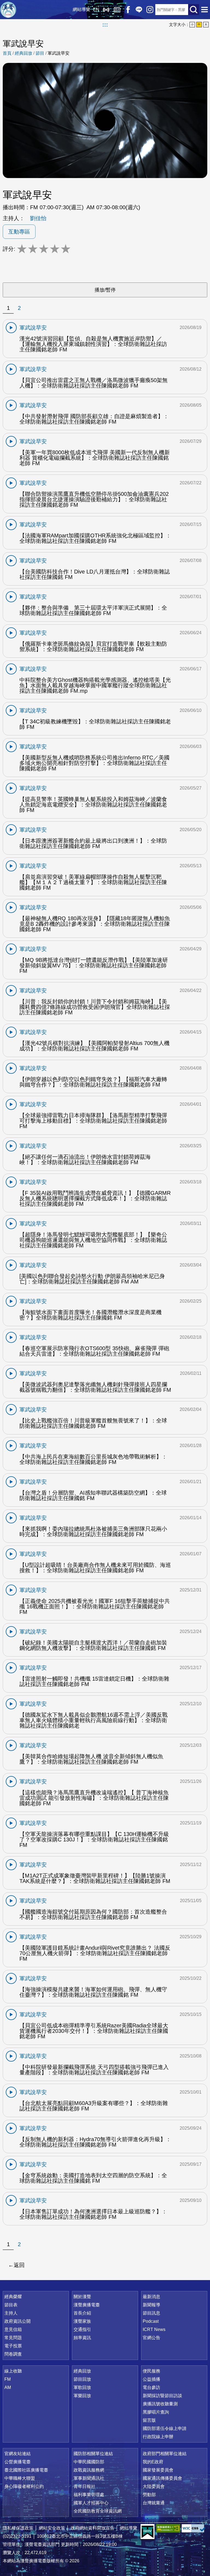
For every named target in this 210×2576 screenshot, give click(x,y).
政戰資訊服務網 (89, 2470)
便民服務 (151, 2371)
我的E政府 (153, 2462)
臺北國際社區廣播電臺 (26, 2470)
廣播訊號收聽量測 (160, 2404)
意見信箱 (13, 2329)
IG (150, 10)
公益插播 (151, 2379)
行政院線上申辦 (158, 2437)
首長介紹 (82, 2313)
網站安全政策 (52, 2528)
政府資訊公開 (17, 2321)
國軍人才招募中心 (91, 2503)
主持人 (11, 2313)
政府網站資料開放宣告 (92, 2528)
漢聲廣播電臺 (8, 10)
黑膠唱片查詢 (156, 2412)
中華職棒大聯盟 (20, 2478)
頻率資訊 (82, 2338)
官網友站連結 (17, 2454)
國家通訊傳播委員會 (162, 2478)
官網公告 (151, 2338)
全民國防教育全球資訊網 (98, 2511)
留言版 (149, 2420)
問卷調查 (13, 2354)
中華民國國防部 (89, 2462)
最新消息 (151, 2297)
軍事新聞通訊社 (89, 2478)
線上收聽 (106, 10)
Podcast (151, 2321)
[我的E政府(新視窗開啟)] (148, 2532)
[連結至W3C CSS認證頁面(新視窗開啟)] (194, 2528)
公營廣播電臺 (17, 2462)
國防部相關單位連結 (93, 2454)
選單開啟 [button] (205, 10)
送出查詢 (194, 10)
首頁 (7, 53)
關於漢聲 (82, 2297)
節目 (40, 53)
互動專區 (19, 232)
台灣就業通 (154, 2503)
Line (139, 10)
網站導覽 (81, 9)
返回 (19, 2265)
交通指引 (82, 2329)
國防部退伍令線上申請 (165, 2428)
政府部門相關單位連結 (165, 2454)
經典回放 (117, 10)
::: (105, 25)
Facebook (128, 10)
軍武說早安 (59, 53)
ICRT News (154, 2329)
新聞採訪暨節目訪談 (162, 2396)
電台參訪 (151, 2387)
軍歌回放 (82, 2387)
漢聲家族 (82, 2321)
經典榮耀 (13, 2297)
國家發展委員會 (158, 2470)
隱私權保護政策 (18, 2528)
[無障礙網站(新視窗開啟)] (168, 2528)
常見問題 (13, 2338)
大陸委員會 (154, 2486)
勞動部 (149, 2495)
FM (8, 2379)
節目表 (11, 2305)
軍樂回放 (82, 2396)
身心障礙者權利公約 (24, 2486)
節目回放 (82, 2379)
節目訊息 (151, 2313)
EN (96, 9)
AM (8, 2387)
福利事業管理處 (89, 2495)
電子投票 (13, 2346)
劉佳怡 (38, 218)
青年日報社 (84, 2486)
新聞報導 (151, 2305)
